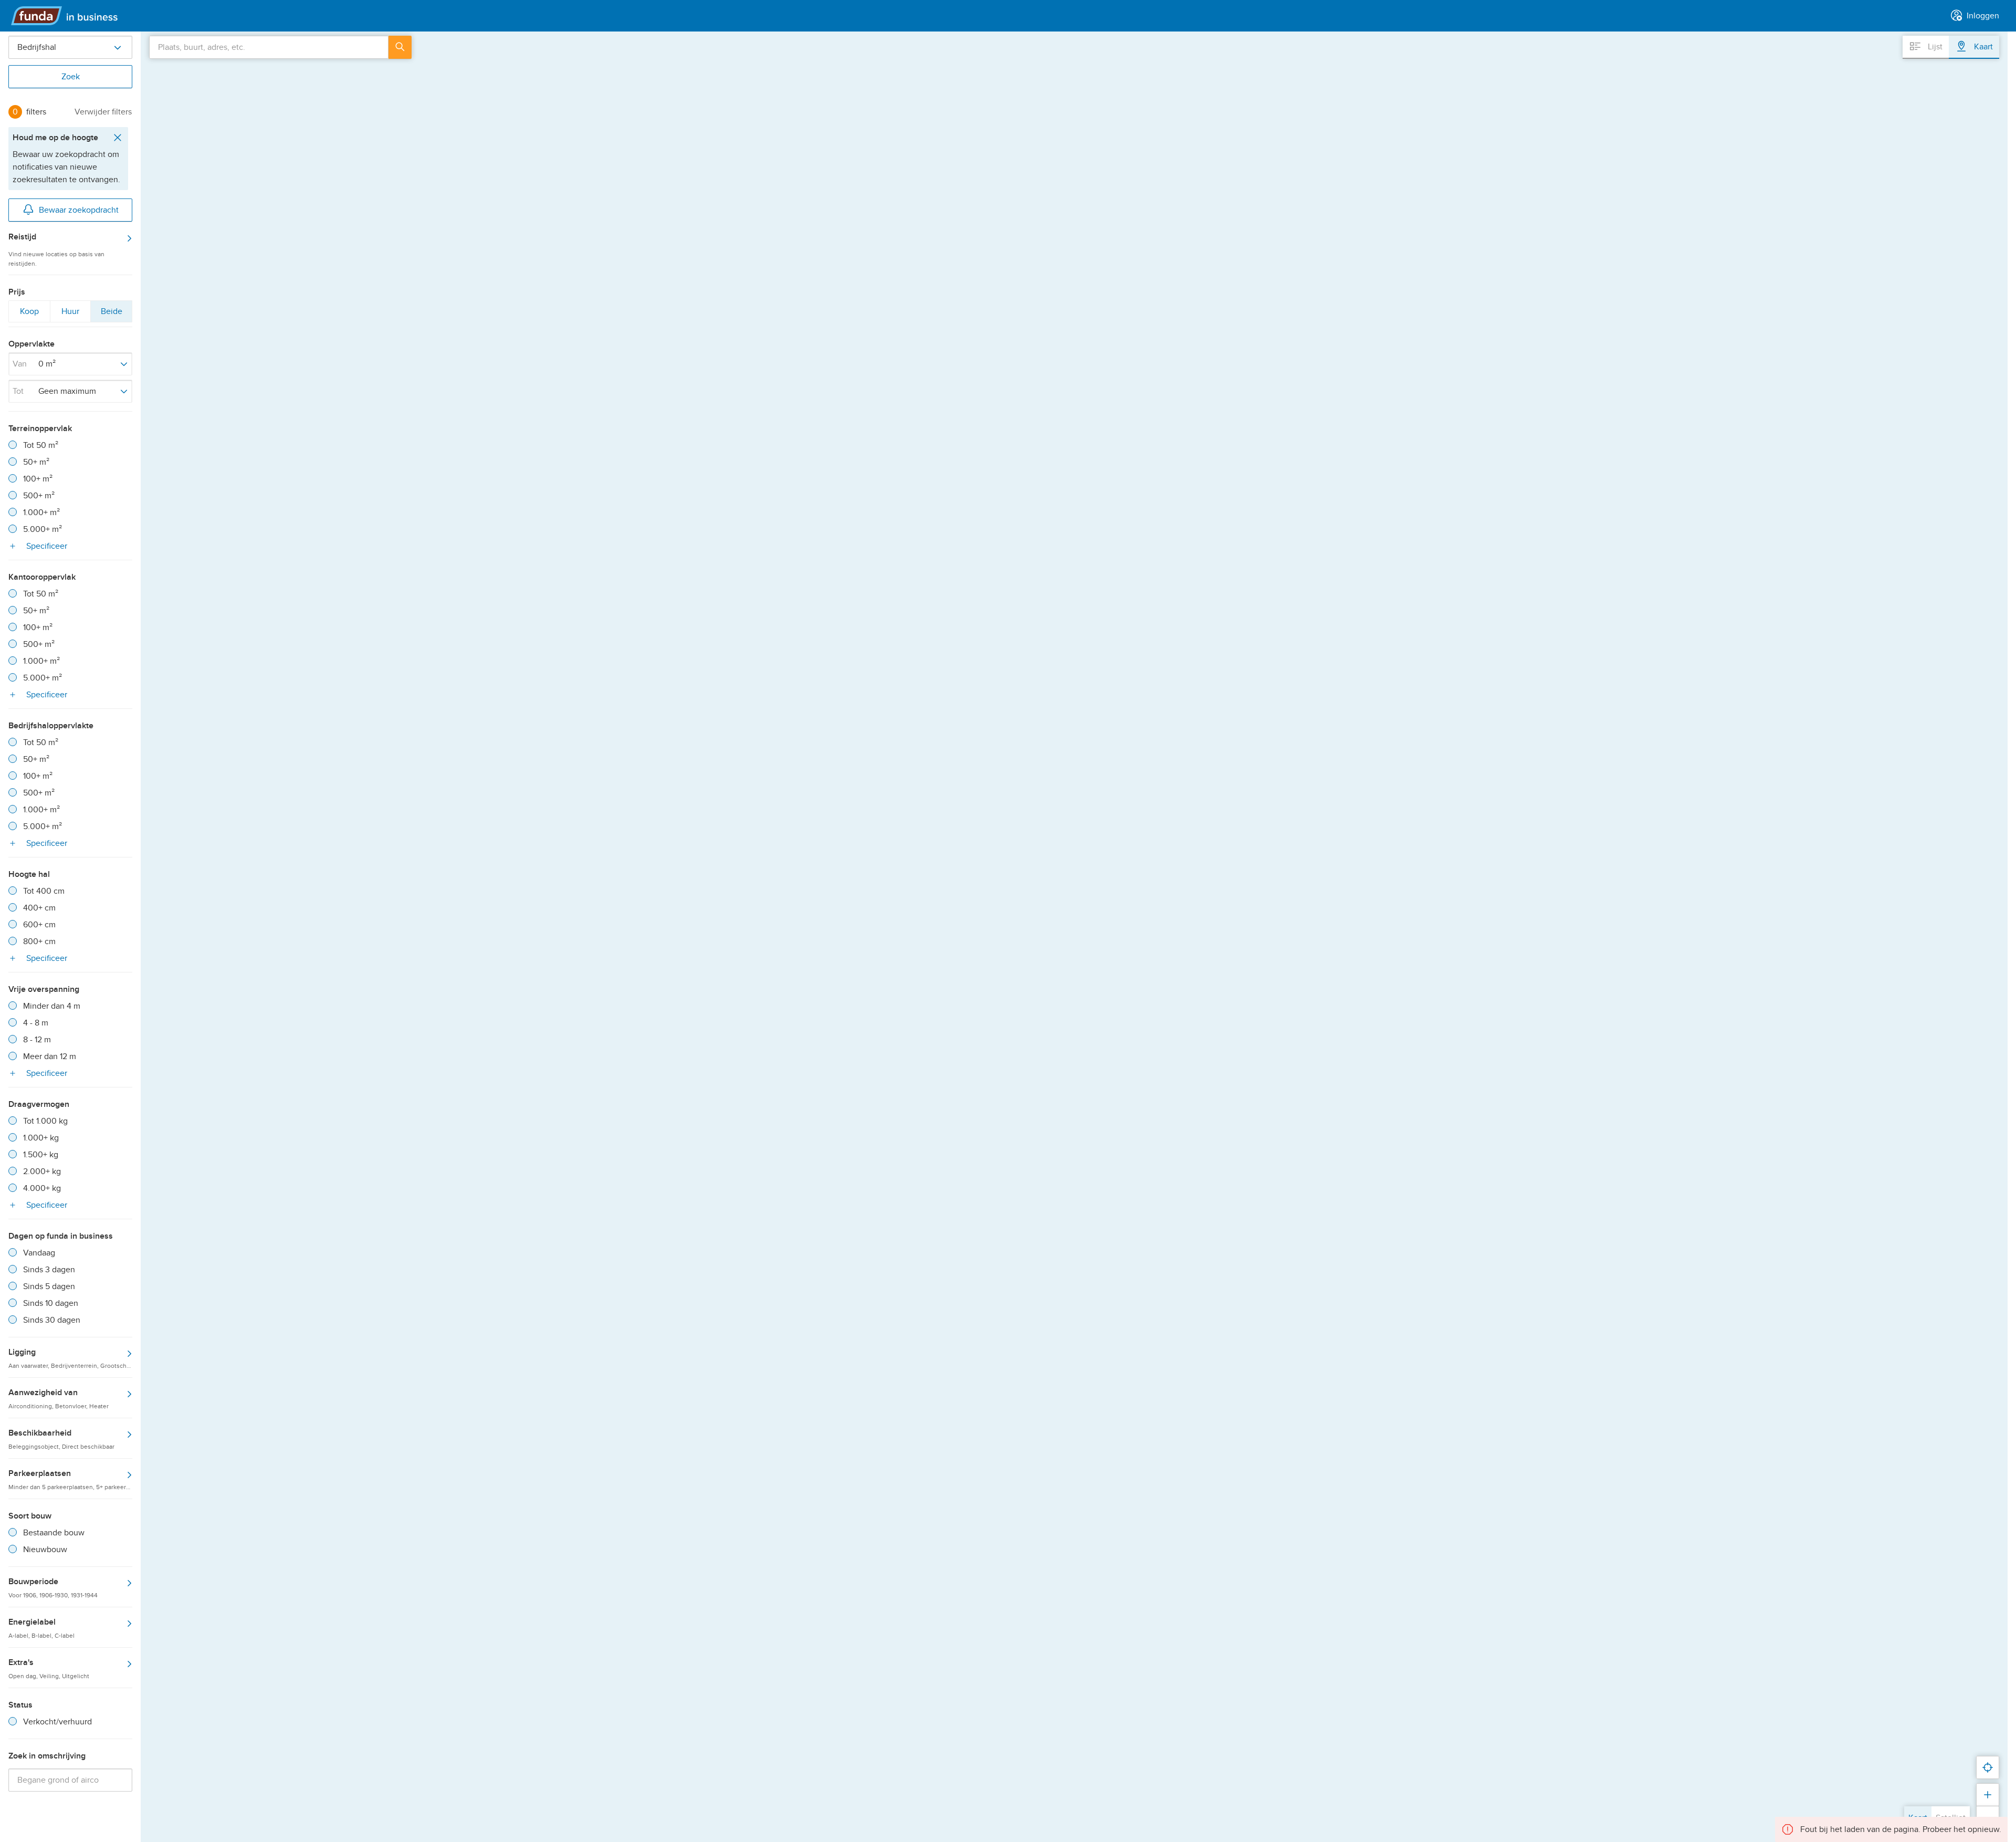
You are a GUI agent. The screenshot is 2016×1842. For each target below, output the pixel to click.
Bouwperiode (53, 1587)
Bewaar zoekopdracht (79, 210)
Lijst (1934, 47)
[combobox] (269, 47)
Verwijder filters (103, 112)
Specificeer (46, 546)
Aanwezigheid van (59, 1398)
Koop (29, 314)
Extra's (49, 1668)
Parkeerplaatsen (70, 1479)
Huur (70, 314)
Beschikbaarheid (61, 1439)
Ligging (70, 1358)
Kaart (1982, 47)
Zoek (71, 77)
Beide (111, 314)
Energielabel (41, 1628)
